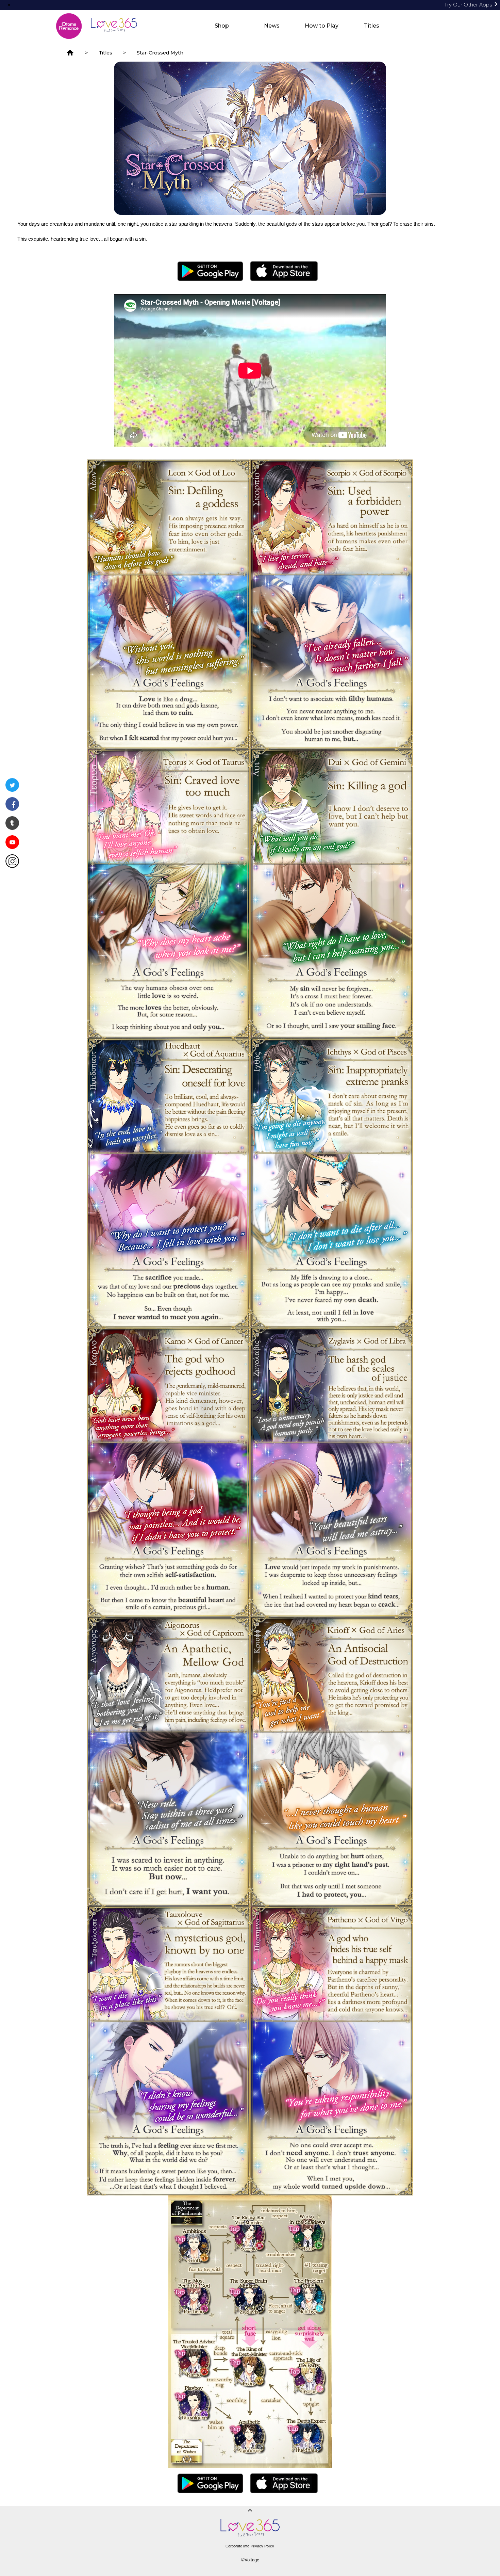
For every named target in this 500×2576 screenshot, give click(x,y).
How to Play (322, 26)
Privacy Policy (262, 2546)
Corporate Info (237, 2546)
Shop (222, 26)
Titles (372, 26)
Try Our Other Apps (472, 5)
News (272, 26)
